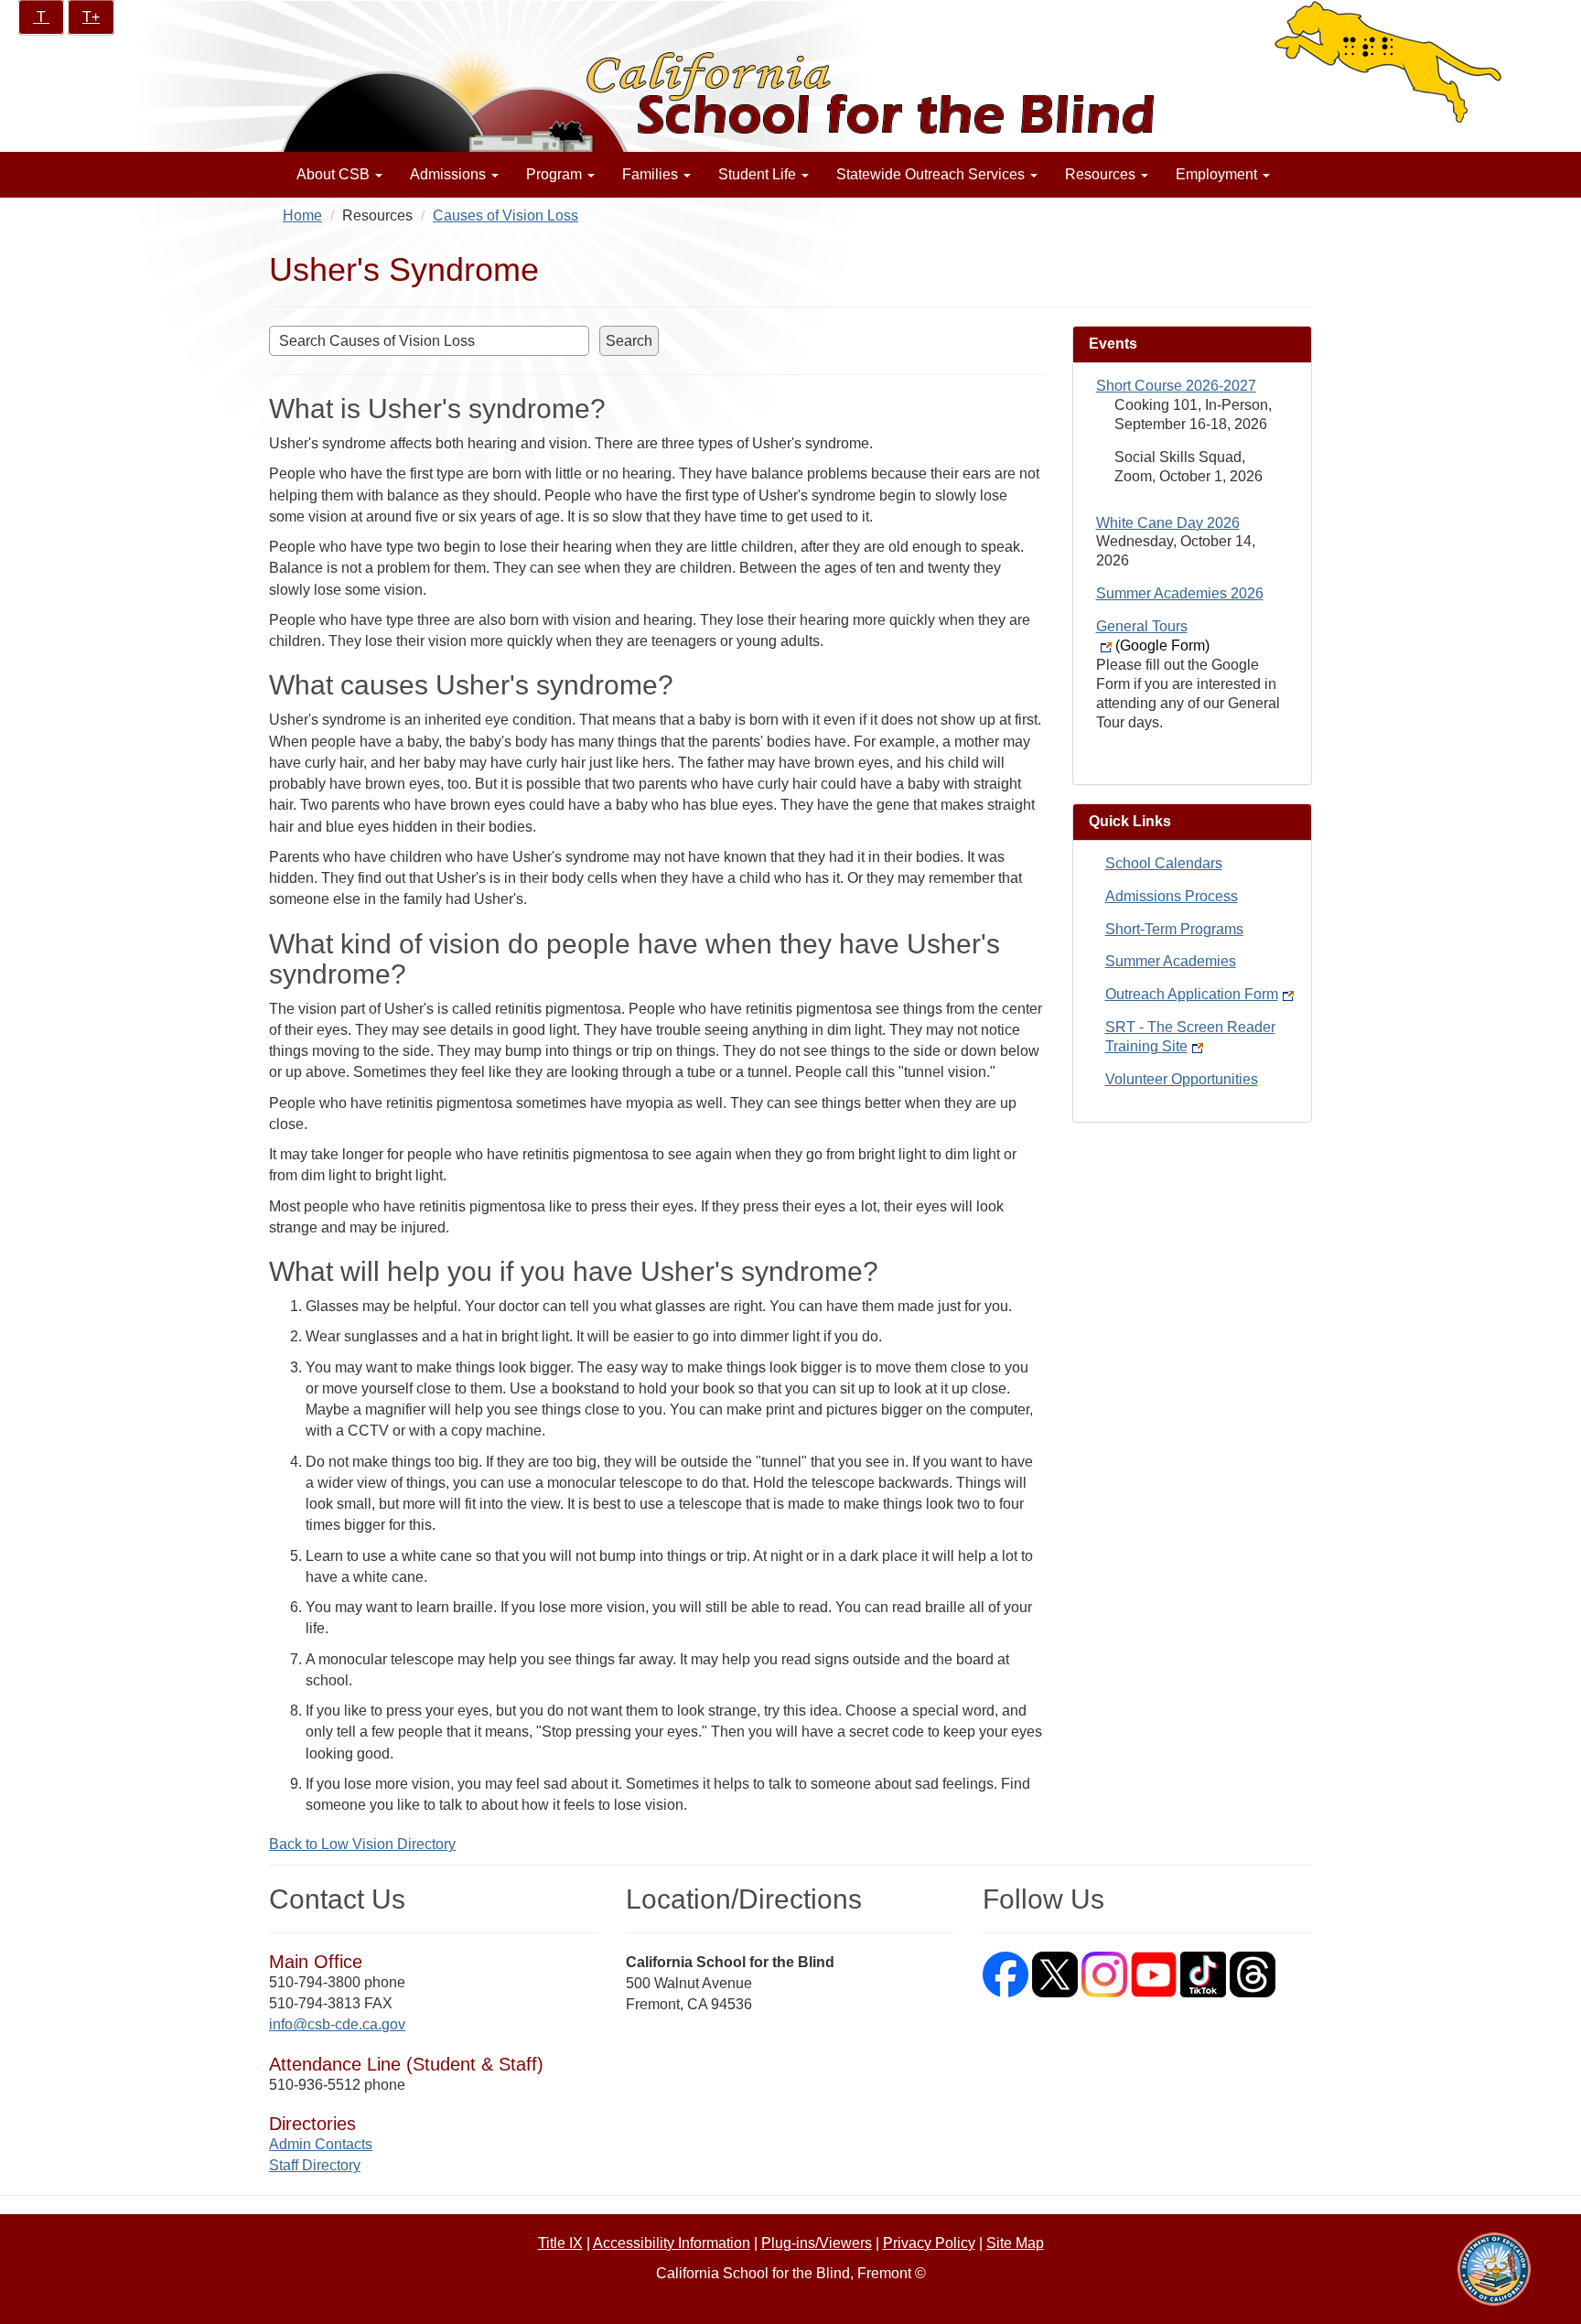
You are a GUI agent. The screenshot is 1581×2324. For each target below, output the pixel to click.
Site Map (1015, 2243)
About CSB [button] (335, 174)
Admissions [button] (450, 174)
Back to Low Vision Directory (362, 1844)
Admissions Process (1172, 896)
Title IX (560, 2243)
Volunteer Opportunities (1182, 1079)
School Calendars (1164, 863)
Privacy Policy (929, 2243)
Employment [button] (1218, 174)
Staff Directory (315, 2165)
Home (302, 215)
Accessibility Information (672, 2243)
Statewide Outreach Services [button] (932, 174)
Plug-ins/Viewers (817, 2243)
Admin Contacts (321, 2144)
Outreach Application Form (1192, 994)
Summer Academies (1171, 961)
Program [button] (556, 174)
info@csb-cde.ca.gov (337, 2024)
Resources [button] (1102, 174)
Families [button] (652, 174)
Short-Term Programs (1174, 929)
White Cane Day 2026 (1168, 523)
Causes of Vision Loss (505, 215)
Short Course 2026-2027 (1176, 386)
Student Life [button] (759, 174)
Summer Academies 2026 (1180, 593)
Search (629, 341)
